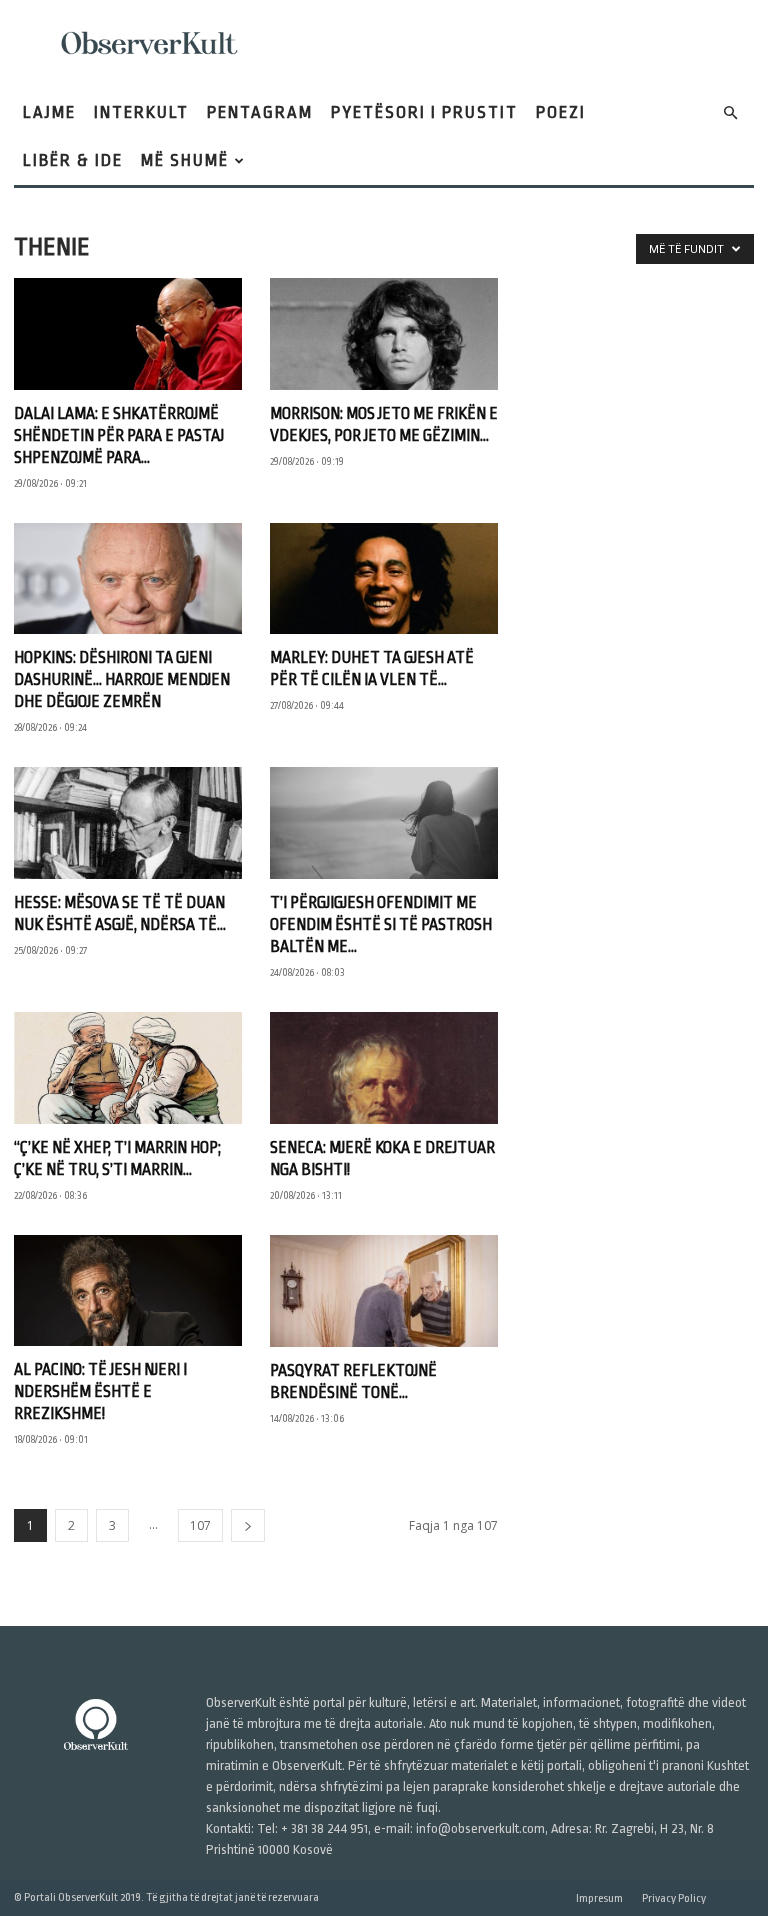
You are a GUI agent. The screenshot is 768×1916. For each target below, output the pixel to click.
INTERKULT (141, 112)
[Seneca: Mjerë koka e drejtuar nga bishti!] (384, 1068)
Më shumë (185, 160)
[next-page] (248, 1525)
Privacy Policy (674, 1898)
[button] (730, 113)
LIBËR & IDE (73, 160)
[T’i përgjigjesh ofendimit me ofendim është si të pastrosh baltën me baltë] (384, 823)
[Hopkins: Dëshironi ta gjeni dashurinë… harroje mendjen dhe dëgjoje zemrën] (128, 579)
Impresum (599, 1898)
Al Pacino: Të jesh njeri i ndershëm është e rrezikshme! (100, 1392)
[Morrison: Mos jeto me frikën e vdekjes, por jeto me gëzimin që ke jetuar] (384, 334)
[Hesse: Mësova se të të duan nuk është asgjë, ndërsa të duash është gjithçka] (128, 823)
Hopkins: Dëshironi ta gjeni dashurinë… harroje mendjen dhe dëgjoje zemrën (122, 680)
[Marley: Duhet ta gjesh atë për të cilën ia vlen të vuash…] (384, 579)
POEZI (561, 112)
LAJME (49, 112)
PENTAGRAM (260, 112)
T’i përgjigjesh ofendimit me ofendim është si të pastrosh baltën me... (381, 925)
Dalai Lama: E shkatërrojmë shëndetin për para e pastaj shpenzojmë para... (119, 436)
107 (200, 1525)
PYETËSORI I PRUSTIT (424, 112)
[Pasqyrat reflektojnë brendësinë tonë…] (384, 1291)
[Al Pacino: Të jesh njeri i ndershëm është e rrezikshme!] (128, 1291)
